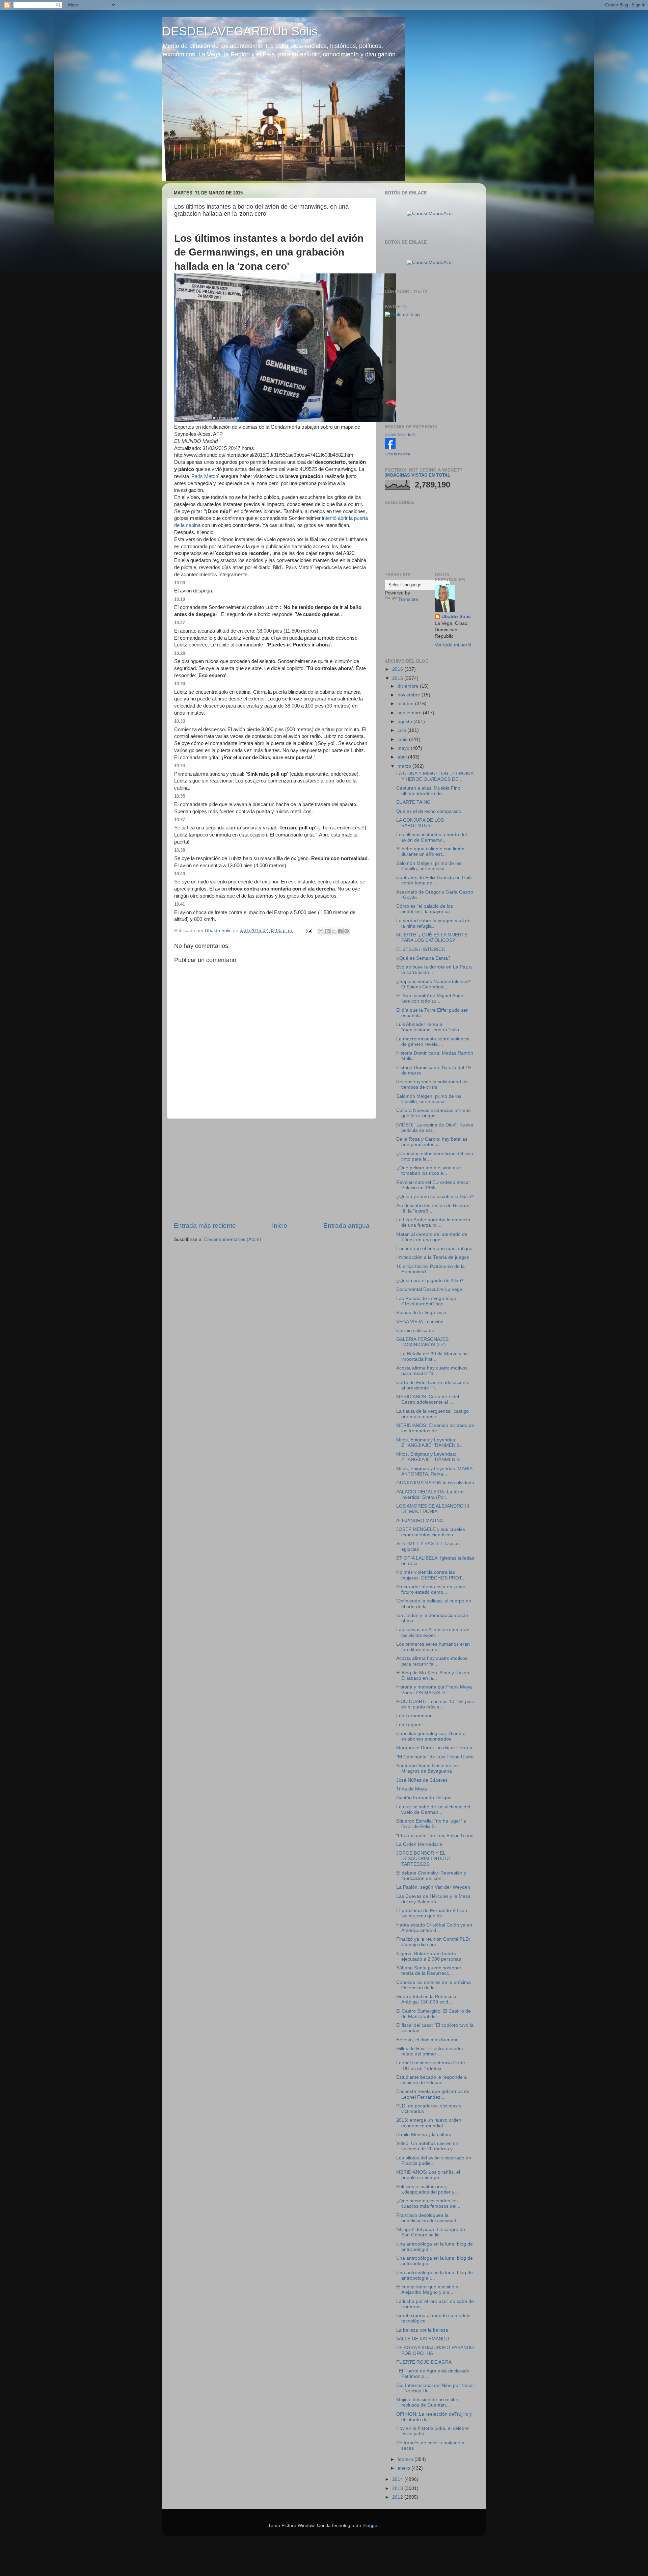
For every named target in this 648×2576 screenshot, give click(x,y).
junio (403, 739)
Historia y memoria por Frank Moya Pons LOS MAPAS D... (434, 1690)
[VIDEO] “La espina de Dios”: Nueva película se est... (435, 1128)
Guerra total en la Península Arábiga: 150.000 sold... (426, 1999)
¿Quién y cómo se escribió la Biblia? (435, 1197)
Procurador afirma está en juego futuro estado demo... (431, 1589)
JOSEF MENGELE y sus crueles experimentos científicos (431, 1532)
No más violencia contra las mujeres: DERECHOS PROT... (431, 1575)
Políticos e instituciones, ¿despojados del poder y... (427, 2189)
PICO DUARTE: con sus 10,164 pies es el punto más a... (435, 1704)
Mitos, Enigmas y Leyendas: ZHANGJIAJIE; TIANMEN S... (430, 1443)
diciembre (409, 686)
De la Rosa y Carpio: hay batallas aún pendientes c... (432, 1142)
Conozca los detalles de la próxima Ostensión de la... (434, 1985)
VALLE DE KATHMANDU (423, 2339)
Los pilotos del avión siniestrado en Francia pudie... (434, 2161)
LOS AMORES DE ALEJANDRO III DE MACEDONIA (433, 1509)
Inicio (280, 1226)
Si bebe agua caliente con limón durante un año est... (430, 852)
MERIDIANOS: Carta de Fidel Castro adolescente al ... (428, 1399)
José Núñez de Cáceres (422, 1780)
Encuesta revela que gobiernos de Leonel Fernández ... (433, 2094)
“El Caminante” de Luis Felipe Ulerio (435, 1757)
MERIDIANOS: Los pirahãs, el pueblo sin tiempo (428, 2175)
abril (403, 757)
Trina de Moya (412, 1789)
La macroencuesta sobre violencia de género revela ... (433, 1042)
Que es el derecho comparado (429, 811)
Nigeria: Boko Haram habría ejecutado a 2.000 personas (429, 1956)
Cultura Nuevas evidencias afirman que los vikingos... (434, 1113)
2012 (398, 2497)
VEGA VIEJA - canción (420, 1322)
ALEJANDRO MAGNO (420, 1521)
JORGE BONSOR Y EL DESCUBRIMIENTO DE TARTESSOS (424, 1858)
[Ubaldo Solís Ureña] (390, 447)
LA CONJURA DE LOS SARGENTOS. (420, 823)
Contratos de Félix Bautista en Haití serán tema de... (434, 880)
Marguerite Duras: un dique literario (434, 1748)
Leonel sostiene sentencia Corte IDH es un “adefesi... (431, 2065)
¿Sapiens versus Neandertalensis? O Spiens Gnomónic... (434, 984)
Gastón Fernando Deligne (424, 1798)
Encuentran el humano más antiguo (434, 1249)
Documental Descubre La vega (429, 1289)
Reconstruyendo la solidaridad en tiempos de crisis (432, 1084)
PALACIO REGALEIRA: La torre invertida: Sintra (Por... (430, 1495)
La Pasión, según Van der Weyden (433, 1887)
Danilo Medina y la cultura (424, 2135)
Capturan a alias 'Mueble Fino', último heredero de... (429, 791)
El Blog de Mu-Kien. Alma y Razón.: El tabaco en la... (434, 1676)
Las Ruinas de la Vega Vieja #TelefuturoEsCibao (426, 1301)
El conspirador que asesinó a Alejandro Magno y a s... (427, 2290)
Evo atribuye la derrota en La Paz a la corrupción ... (434, 970)
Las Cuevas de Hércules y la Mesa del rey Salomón (433, 1899)
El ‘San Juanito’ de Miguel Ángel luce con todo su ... (430, 998)
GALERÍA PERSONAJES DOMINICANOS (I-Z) (422, 1342)
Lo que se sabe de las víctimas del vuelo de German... (433, 1810)
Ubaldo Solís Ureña (401, 435)
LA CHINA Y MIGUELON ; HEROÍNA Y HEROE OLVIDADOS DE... (435, 776)
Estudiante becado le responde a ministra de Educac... (431, 2080)
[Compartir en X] (334, 931)
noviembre (410, 695)
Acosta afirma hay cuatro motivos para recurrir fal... (432, 1371)
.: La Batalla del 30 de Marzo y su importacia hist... (432, 1357)
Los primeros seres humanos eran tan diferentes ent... (433, 1647)
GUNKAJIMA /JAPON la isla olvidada (435, 1483)
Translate (408, 599)
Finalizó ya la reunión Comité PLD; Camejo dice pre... (433, 1942)
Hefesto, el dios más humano (427, 2040)
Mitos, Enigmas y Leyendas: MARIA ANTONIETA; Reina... (434, 1471)
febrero (406, 2459)
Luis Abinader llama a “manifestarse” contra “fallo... (430, 1027)
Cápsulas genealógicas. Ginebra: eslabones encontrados (432, 1736)
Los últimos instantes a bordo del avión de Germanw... (431, 837)
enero (404, 2468)
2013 (398, 2488)
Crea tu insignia (397, 454)
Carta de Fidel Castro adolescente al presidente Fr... (433, 1385)
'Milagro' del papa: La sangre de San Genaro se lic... (431, 2232)
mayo (404, 748)
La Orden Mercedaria (419, 1844)
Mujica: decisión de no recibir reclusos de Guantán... (427, 2402)
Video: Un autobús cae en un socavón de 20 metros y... (427, 2146)
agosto (406, 722)
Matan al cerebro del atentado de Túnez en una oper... (432, 1237)
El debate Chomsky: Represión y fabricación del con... (431, 1876)
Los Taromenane (414, 1716)
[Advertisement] (272, 1170)
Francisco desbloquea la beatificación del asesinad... (428, 2218)
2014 (398, 2479)
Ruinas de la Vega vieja (421, 1313)
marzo (405, 766)
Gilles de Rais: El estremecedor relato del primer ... (430, 2051)
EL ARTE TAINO (413, 802)
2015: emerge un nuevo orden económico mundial (429, 2123)
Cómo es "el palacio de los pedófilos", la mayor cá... (425, 909)
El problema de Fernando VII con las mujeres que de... (432, 1913)
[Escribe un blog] (327, 931)
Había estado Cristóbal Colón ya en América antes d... (434, 1928)
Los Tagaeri (409, 1725)
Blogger (371, 2526)
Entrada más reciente (205, 1226)
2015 (398, 678)
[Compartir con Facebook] (340, 931)
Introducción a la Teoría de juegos (433, 1257)
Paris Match (205, 476)
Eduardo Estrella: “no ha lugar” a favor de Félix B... (431, 1824)
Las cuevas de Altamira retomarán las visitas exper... (433, 1632)
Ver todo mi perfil (453, 645)
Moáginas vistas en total (418, 475)
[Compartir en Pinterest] (347, 931)
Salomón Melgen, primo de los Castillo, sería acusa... (429, 866)
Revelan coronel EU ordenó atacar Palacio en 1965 (433, 1185)
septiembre (410, 713)
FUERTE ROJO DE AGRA (424, 2362)
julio (402, 730)
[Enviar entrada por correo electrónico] (309, 931)
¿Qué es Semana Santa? (423, 958)
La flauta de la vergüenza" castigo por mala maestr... (433, 1414)
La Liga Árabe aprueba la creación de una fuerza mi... (433, 1223)
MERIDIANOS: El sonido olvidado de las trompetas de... (435, 1428)
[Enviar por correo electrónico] (321, 931)
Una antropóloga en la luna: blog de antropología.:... (435, 2247)
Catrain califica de (415, 1331)
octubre (406, 704)
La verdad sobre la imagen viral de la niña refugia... (433, 923)
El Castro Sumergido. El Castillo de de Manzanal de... (434, 2014)
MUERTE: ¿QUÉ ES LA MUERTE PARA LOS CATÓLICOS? (432, 938)
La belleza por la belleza (422, 2330)
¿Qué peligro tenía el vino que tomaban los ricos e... (429, 1171)
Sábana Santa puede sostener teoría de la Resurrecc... (429, 1971)
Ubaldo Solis (456, 617)
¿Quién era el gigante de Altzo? (430, 1281)
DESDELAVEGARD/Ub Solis (240, 31)
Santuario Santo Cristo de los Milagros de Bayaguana (427, 1768)
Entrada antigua (346, 1226)
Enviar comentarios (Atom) (233, 1239)
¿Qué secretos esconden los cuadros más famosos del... (428, 2203)
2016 (398, 669)
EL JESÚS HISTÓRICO (421, 949)
